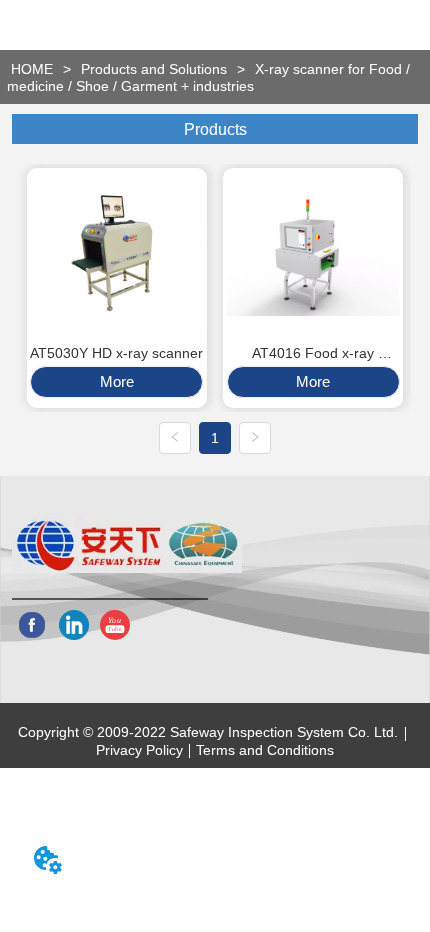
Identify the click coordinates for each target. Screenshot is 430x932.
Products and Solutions (154, 69)
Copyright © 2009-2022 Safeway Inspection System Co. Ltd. (208, 732)
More (117, 381)
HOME (32, 69)
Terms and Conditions (265, 750)
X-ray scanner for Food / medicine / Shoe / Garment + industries (208, 77)
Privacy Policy (139, 750)
